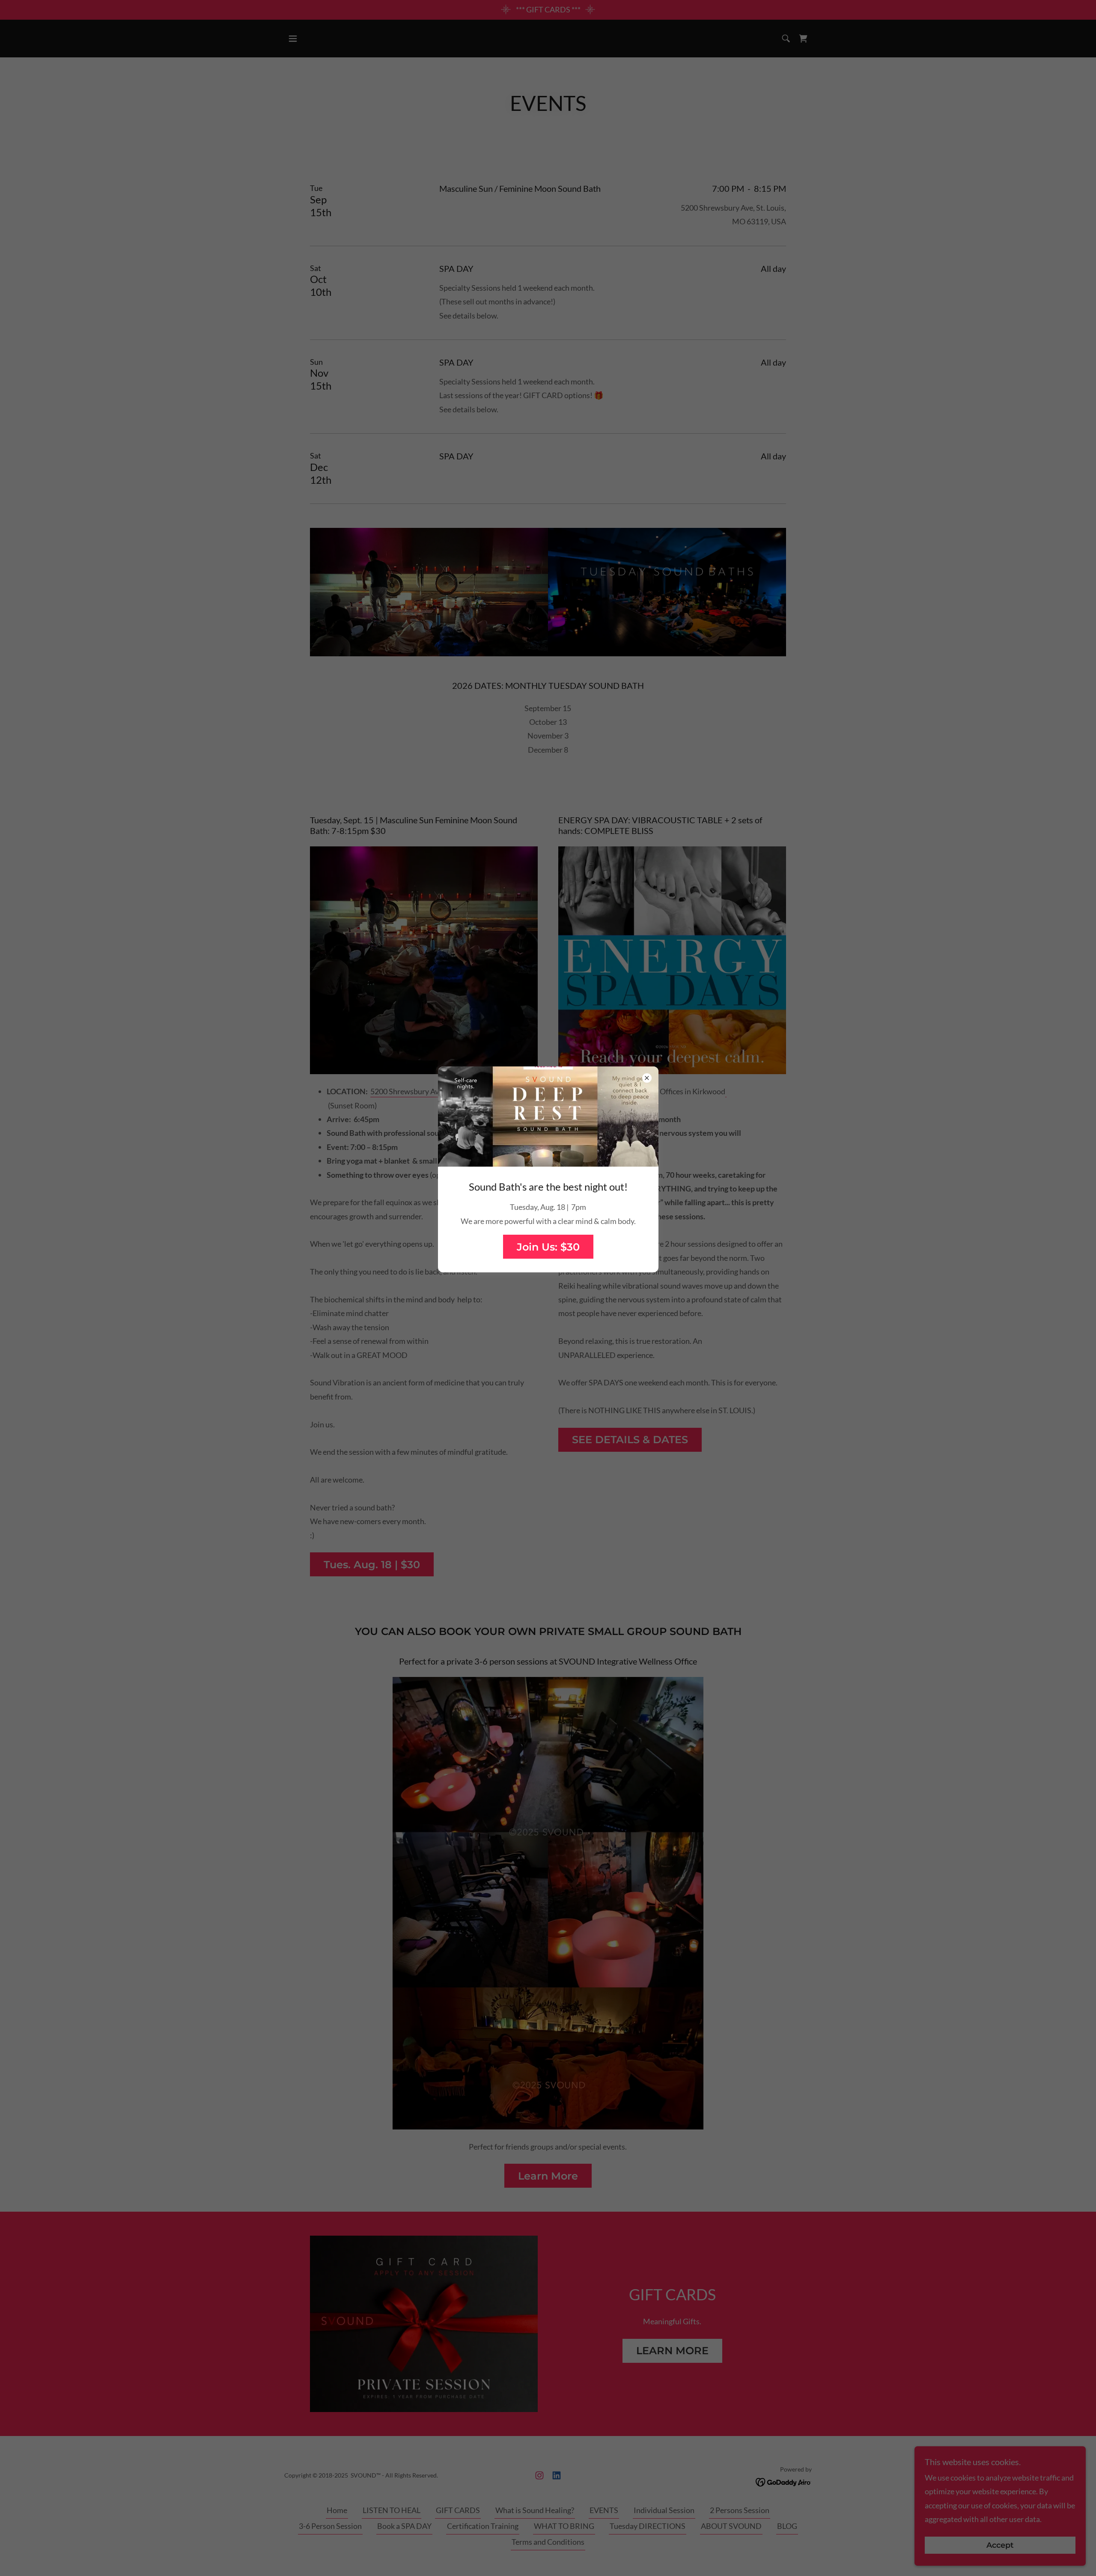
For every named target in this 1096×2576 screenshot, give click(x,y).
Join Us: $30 (548, 1247)
